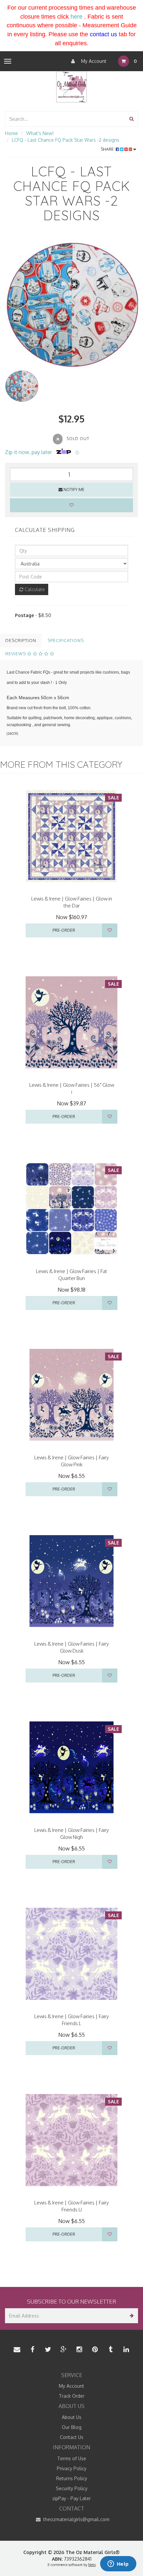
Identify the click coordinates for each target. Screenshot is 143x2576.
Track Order (72, 2396)
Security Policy (72, 2488)
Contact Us (72, 2437)
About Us (72, 2417)
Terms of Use (72, 2458)
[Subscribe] (131, 2316)
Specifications (66, 640)
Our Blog (72, 2427)
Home (11, 133)
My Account (93, 61)
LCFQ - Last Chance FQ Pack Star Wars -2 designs (66, 140)
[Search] (132, 119)
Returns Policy (72, 2478)
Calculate (34, 589)
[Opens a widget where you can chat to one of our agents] (118, 2564)
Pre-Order (64, 930)
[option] (71, 302)
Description (21, 640)
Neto (92, 2565)
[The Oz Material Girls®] (71, 86)
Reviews (16, 654)
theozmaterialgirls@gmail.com (76, 2519)
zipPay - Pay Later (71, 2498)
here (76, 17)
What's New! (40, 133)
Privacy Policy (72, 2468)
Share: (108, 149)
